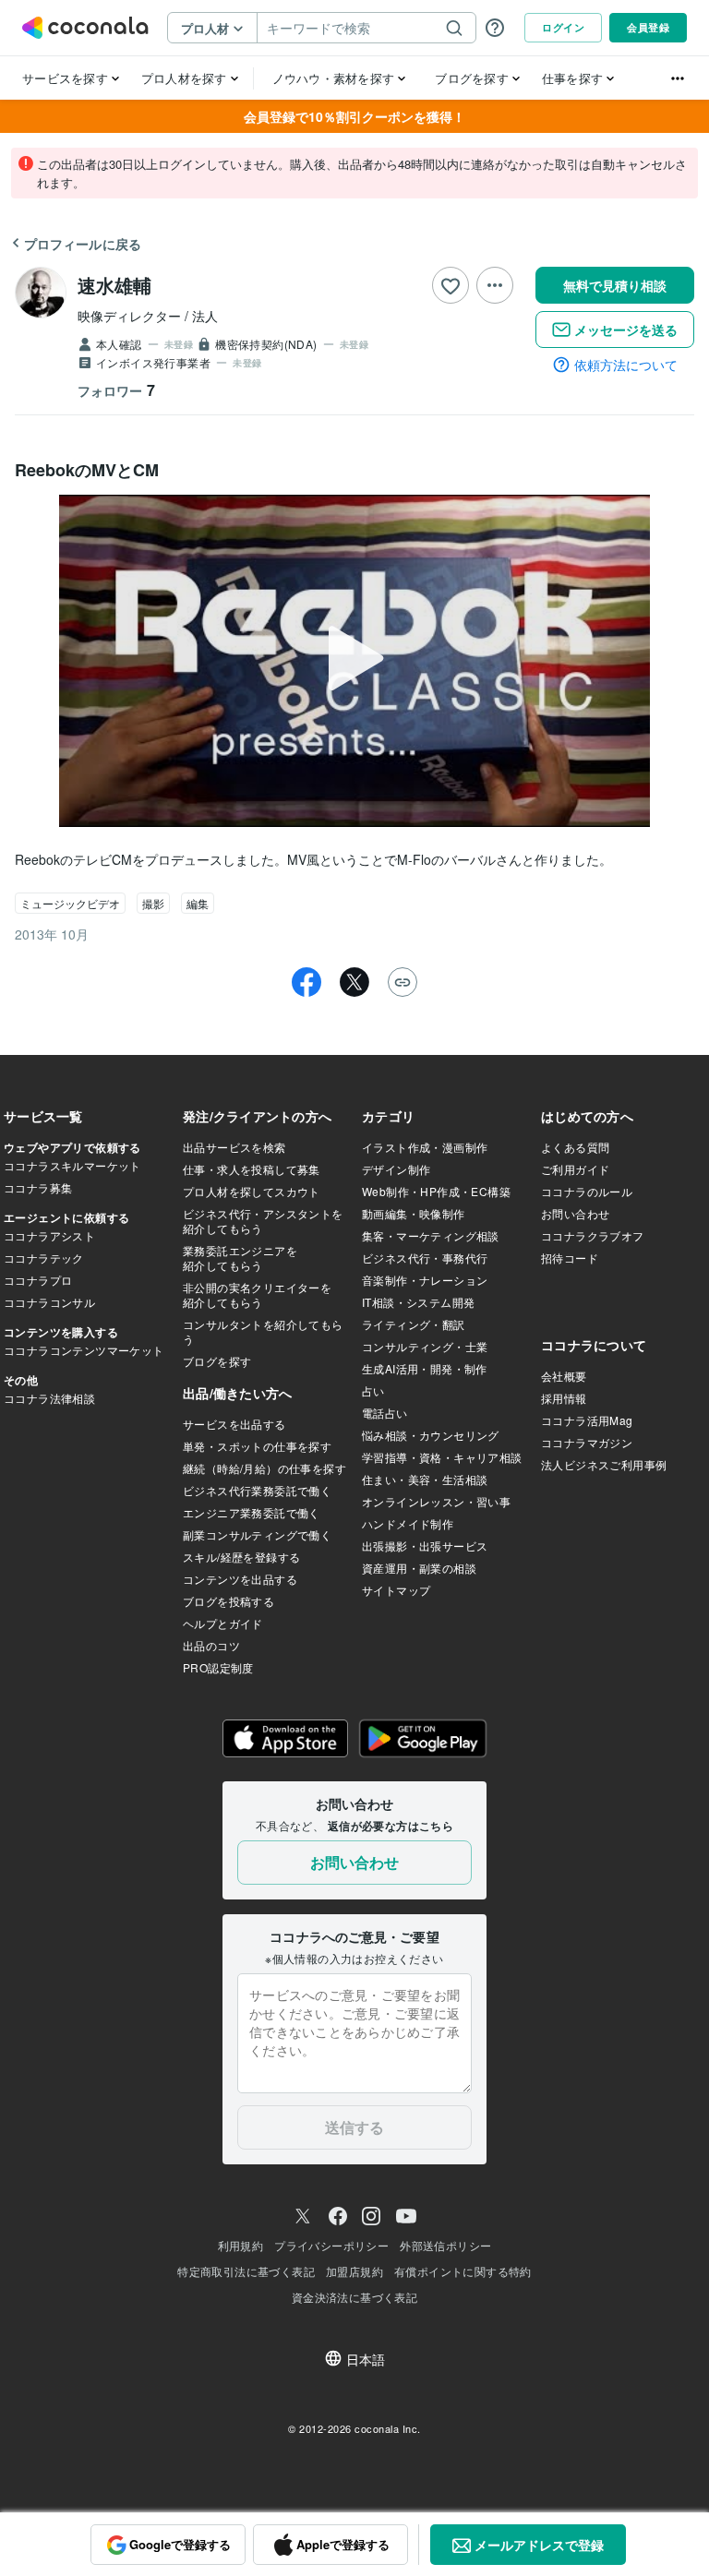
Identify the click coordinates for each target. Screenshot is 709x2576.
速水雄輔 (114, 285)
